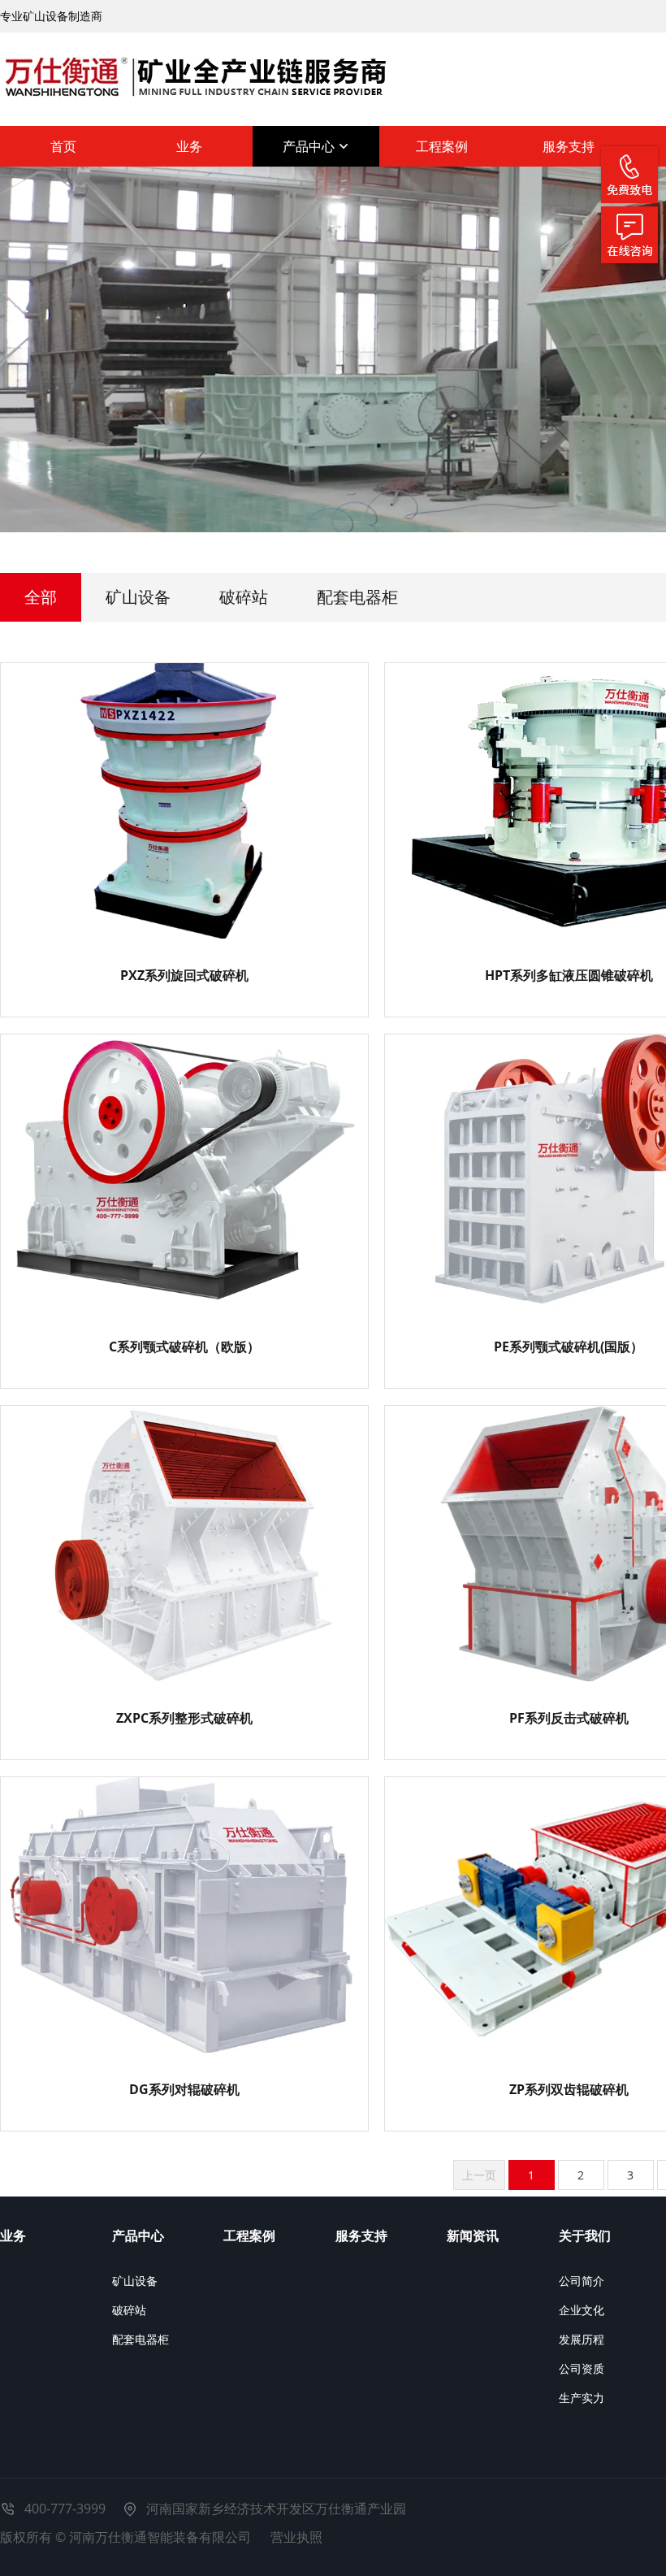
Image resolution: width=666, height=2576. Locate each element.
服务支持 (569, 146)
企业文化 (582, 2310)
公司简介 (582, 2281)
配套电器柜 (357, 597)
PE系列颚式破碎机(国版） (569, 1347)
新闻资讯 (473, 2236)
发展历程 (582, 2339)
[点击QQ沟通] (629, 235)
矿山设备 (138, 597)
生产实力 (582, 2398)
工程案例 (442, 146)
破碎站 (244, 597)
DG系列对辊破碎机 (184, 2089)
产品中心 (310, 146)
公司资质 (582, 2368)
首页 (63, 146)
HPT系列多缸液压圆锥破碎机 (569, 975)
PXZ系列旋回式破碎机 (184, 975)
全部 (41, 597)
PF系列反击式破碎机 (569, 1718)
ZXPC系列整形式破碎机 (184, 1718)
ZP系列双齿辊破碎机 (569, 2089)
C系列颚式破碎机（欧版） (184, 1347)
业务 (189, 146)
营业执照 (296, 2537)
